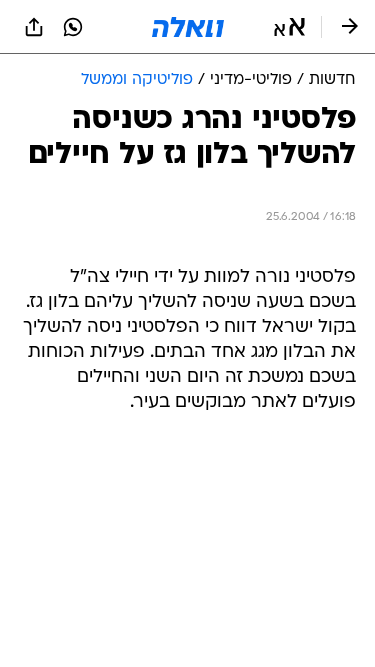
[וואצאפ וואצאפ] (73, 27)
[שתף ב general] (34, 27)
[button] (289, 27)
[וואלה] (188, 27)
